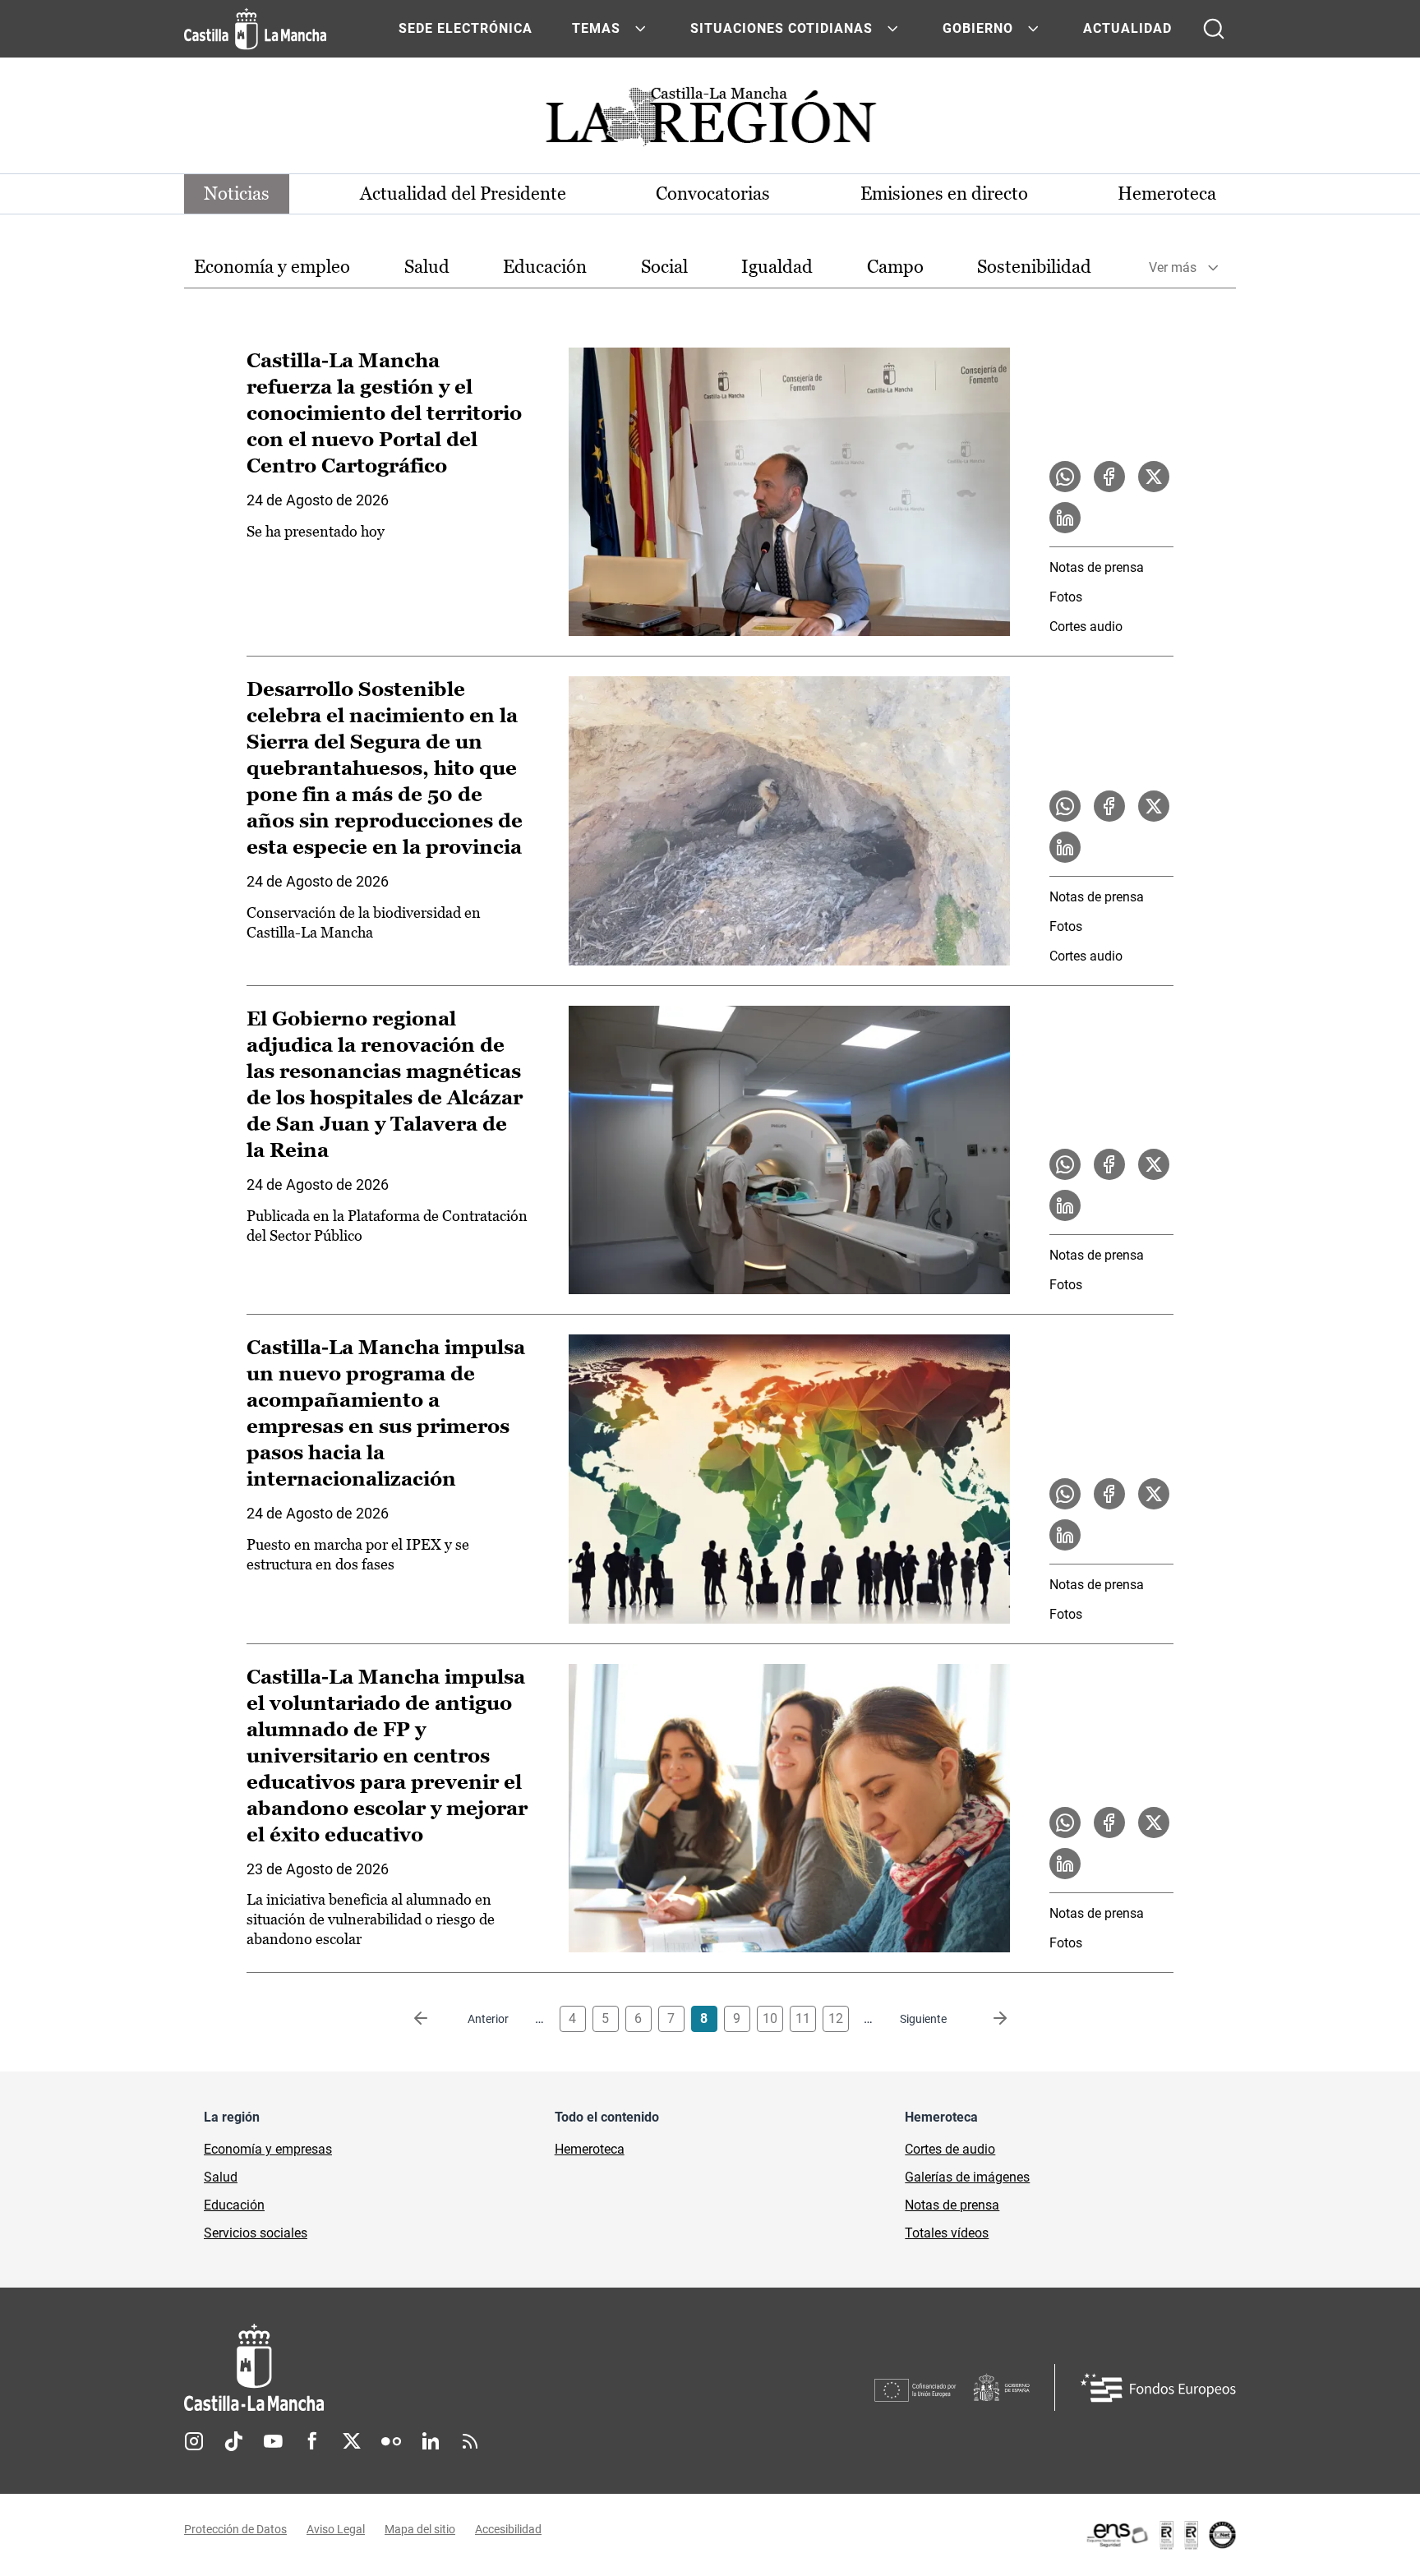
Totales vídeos (947, 2233)
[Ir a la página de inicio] (255, 29)
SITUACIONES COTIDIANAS (781, 28)
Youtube (273, 2441)
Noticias (237, 194)
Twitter (352, 2441)
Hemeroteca (1167, 194)
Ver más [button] (1173, 267)
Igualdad (777, 267)
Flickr (391, 2441)
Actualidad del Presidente (463, 194)
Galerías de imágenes (967, 2177)
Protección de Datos (235, 2529)
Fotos (1066, 597)
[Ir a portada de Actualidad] (710, 121)
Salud (427, 267)
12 (836, 2018)
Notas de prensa (1097, 567)
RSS (470, 2441)
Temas (596, 28)
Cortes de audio (950, 2149)
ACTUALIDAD (1127, 28)
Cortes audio (1086, 627)
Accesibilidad (508, 2529)
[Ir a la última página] (987, 2019)
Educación (545, 267)
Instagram (194, 2441)
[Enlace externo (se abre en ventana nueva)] (1160, 2535)
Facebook (312, 2441)
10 (770, 2018)
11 (803, 2018)
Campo (895, 267)
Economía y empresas (268, 2149)
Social (664, 267)
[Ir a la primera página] (434, 2019)
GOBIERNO (978, 28)
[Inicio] (407, 2368)
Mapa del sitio (420, 2529)
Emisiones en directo (944, 194)
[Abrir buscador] (1214, 29)
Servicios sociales (256, 2233)
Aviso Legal (336, 2529)
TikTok (233, 2441)
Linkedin (431, 2441)
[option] (272, 267)
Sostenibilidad (1034, 267)
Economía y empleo (272, 267)
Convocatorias (713, 194)
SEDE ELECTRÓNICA (466, 28)
